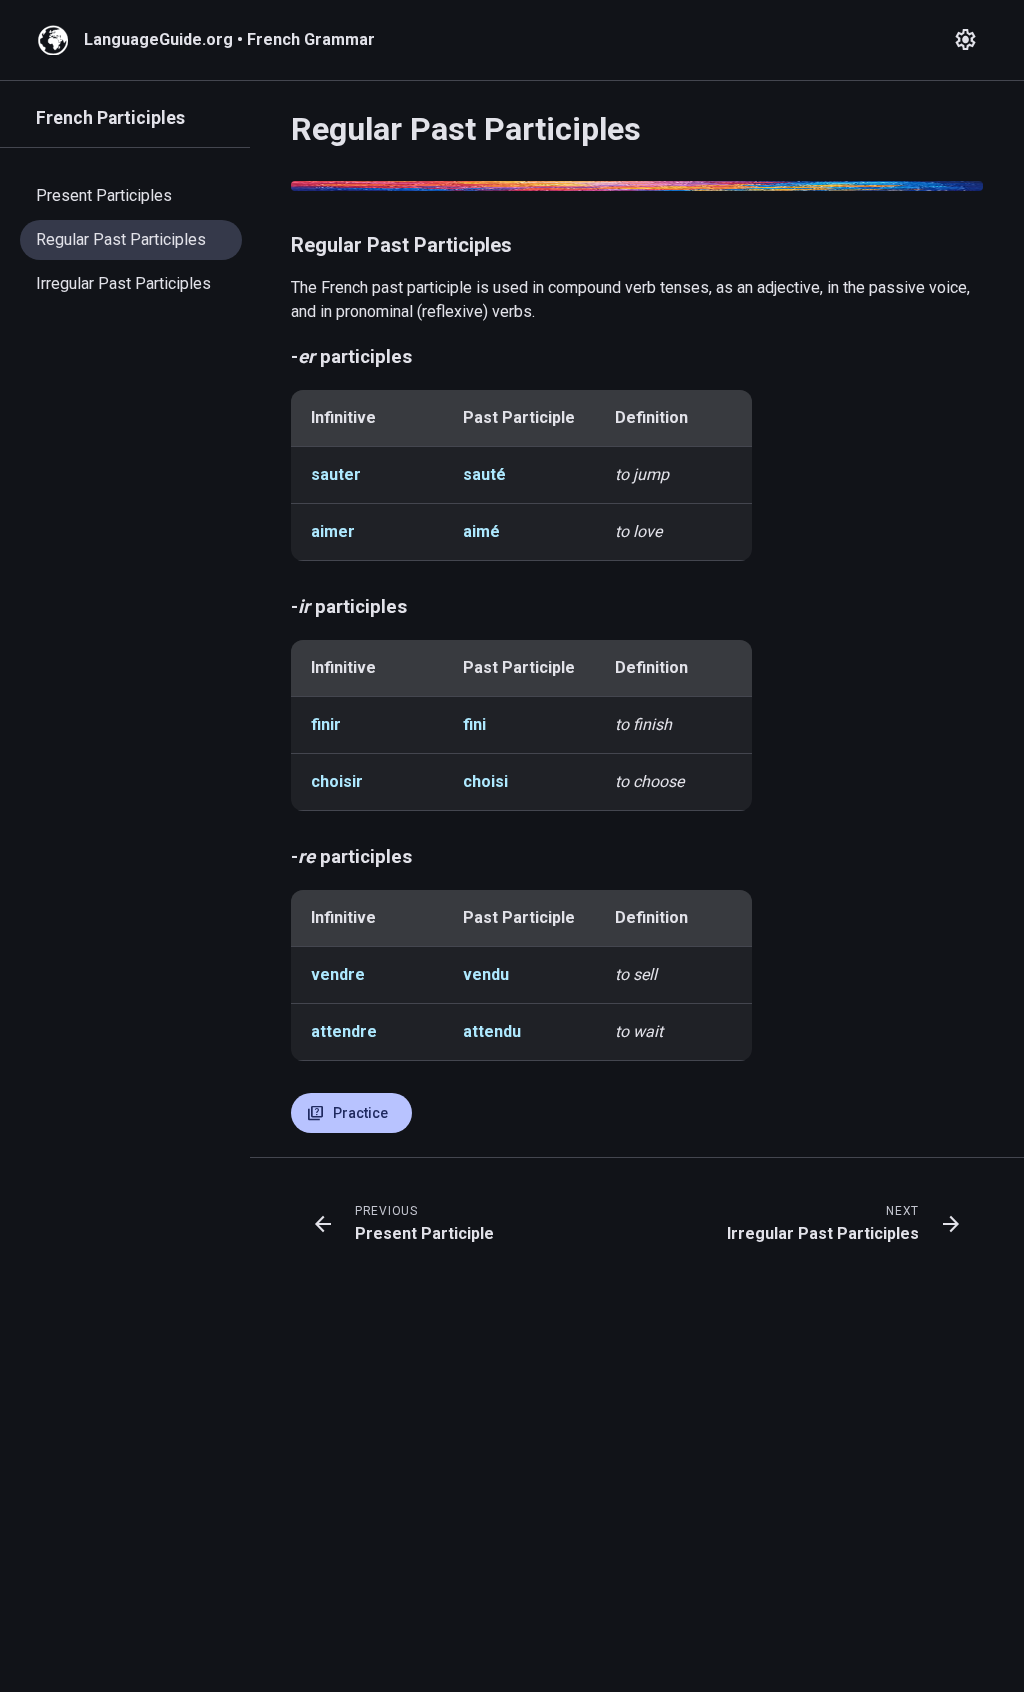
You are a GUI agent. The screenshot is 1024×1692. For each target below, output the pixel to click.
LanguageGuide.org (158, 39)
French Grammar (311, 39)
